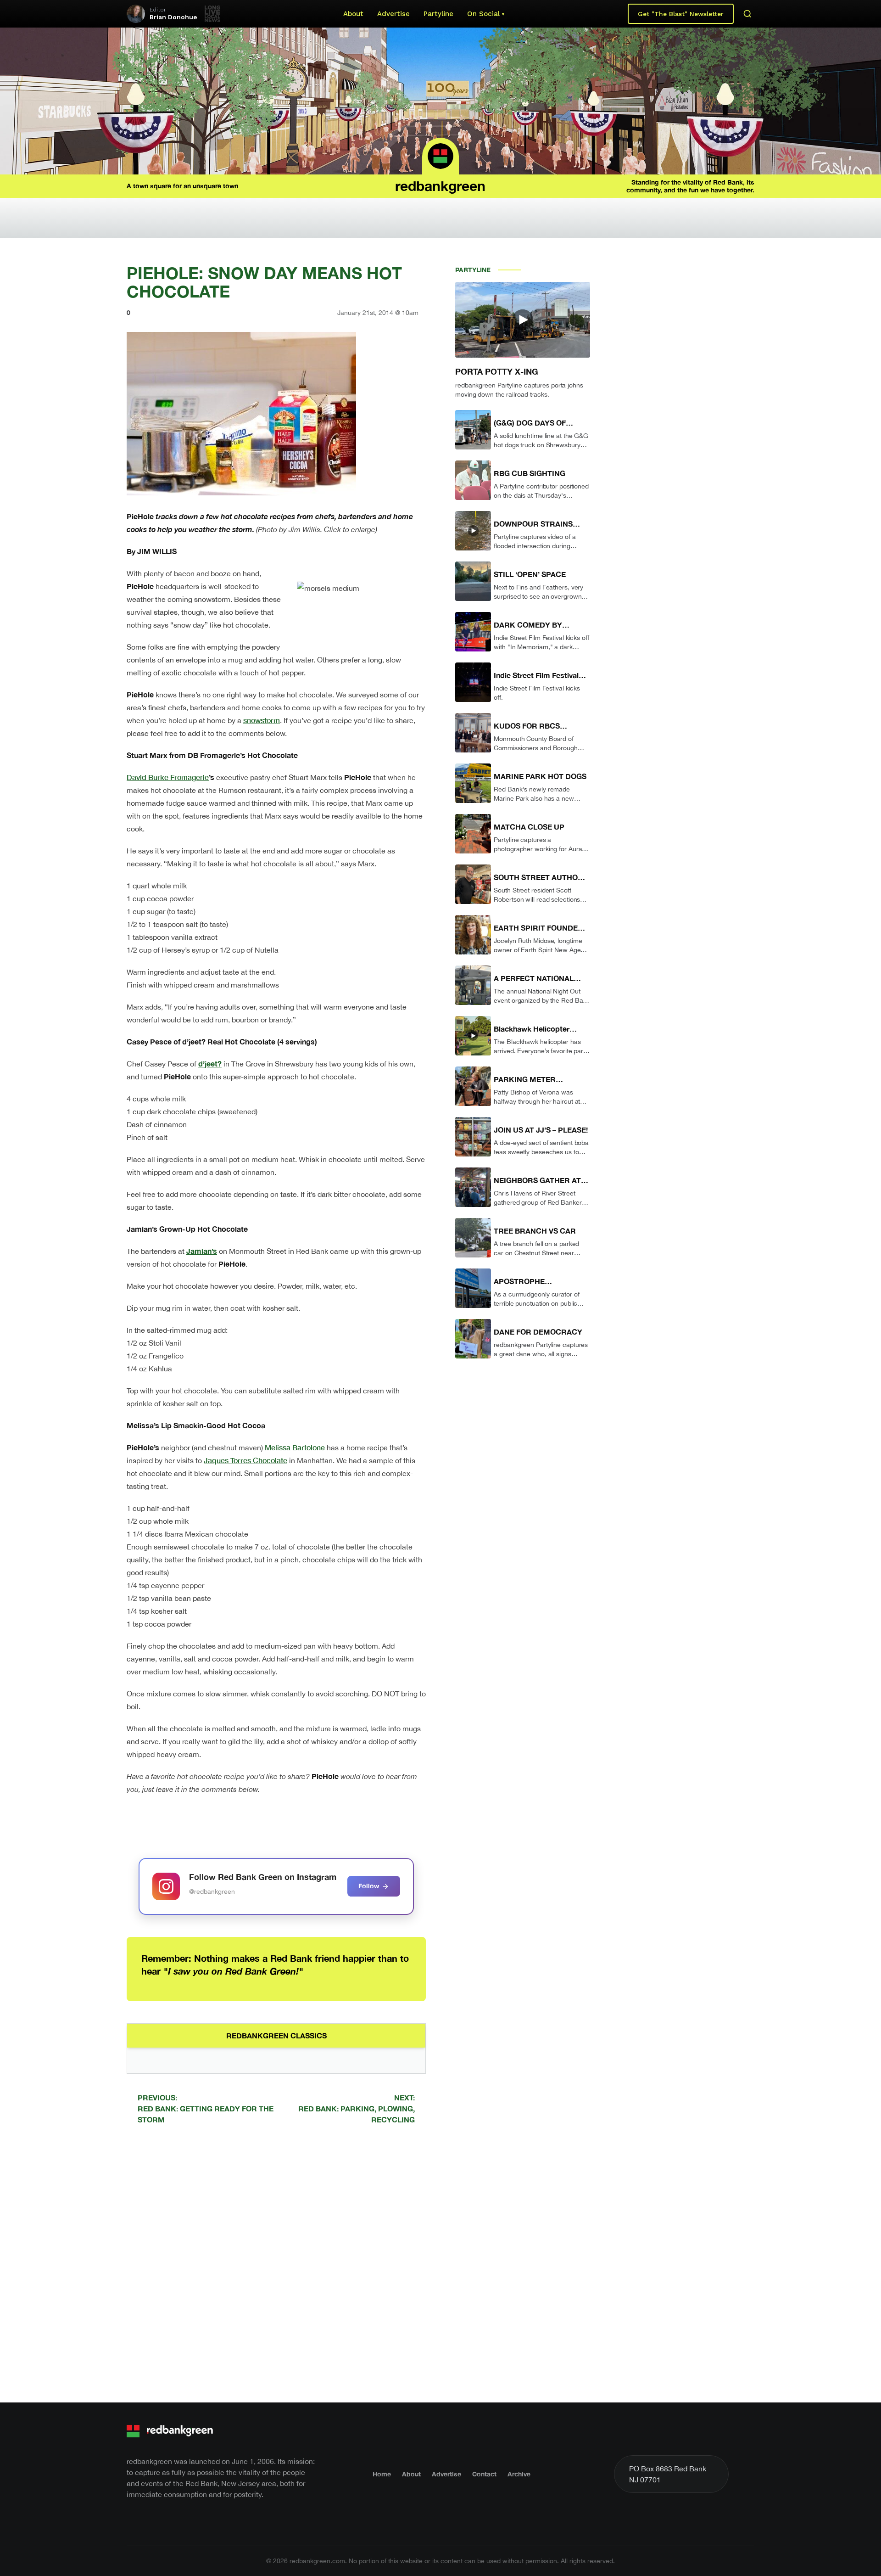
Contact (484, 2474)
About (353, 14)
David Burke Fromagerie (168, 777)
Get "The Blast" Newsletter (681, 14)
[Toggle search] (747, 14)
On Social (483, 14)
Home (382, 2474)
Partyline (438, 14)
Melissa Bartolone (295, 1447)
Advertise (393, 14)
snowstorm (262, 720)
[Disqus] (276, 2262)
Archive (519, 2474)
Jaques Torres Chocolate (245, 1460)
